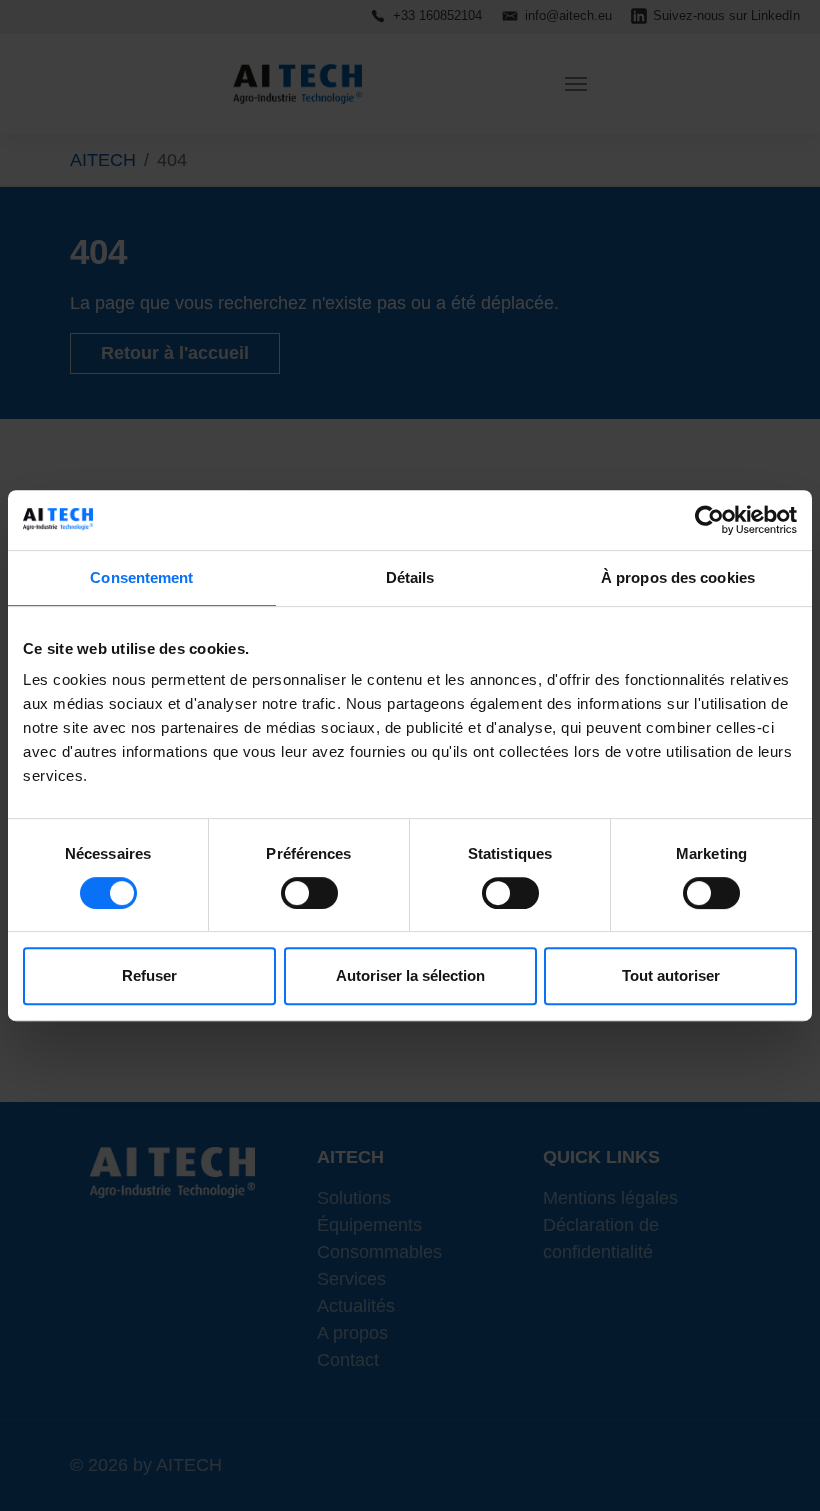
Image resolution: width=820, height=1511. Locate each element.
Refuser (149, 975)
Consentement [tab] (141, 577)
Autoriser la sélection (410, 975)
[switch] (309, 893)
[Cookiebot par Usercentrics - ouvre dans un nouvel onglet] (709, 520)
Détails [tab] (410, 577)
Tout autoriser (671, 975)
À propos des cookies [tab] (678, 577)
